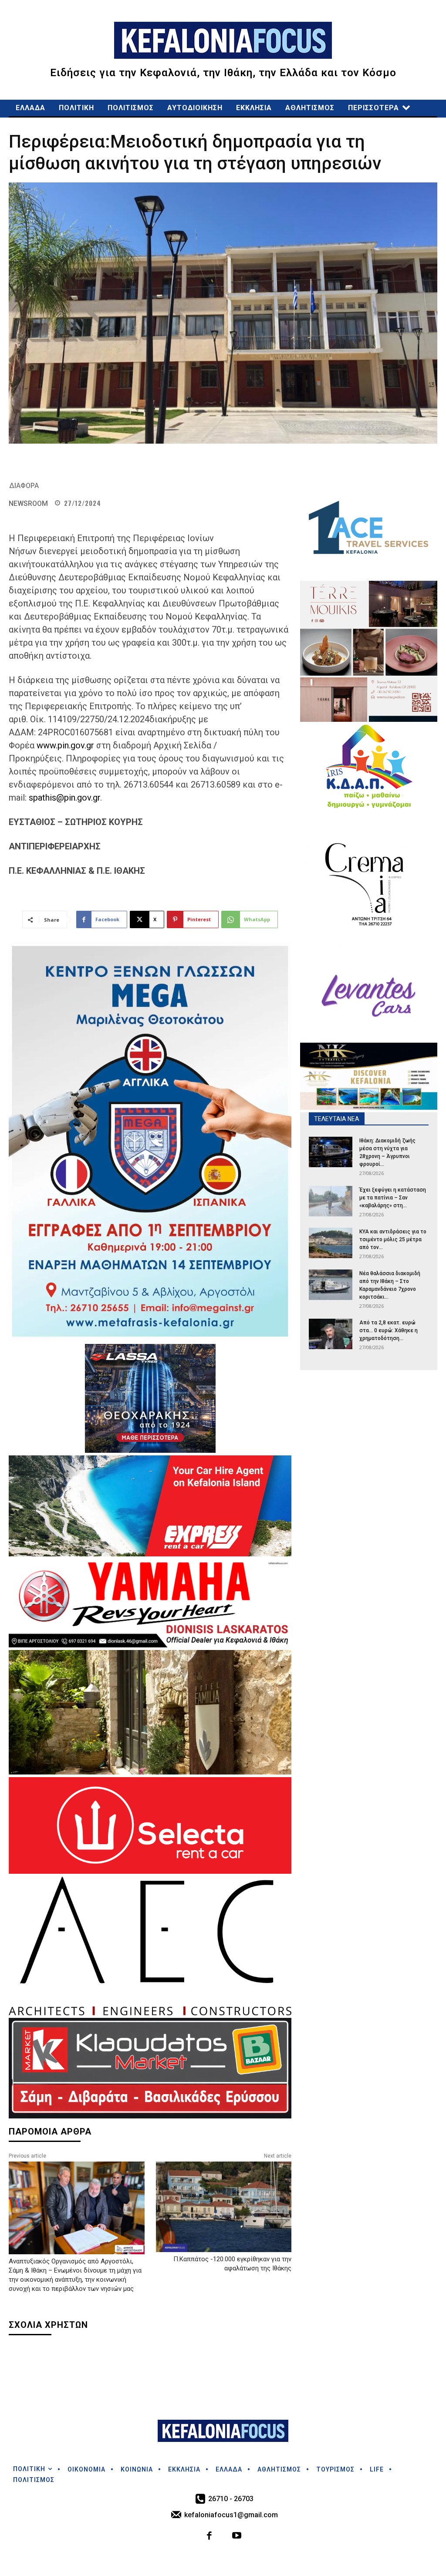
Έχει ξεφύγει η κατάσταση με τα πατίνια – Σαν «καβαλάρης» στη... (393, 1198)
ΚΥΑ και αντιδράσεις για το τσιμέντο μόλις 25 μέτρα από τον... (393, 1239)
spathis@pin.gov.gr (64, 798)
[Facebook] (210, 2537)
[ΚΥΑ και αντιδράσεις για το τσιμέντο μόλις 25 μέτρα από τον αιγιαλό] (331, 1243)
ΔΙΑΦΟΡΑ (24, 486)
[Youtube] (237, 2537)
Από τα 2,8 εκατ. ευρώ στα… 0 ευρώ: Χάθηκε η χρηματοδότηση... (389, 1330)
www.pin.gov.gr (65, 745)
